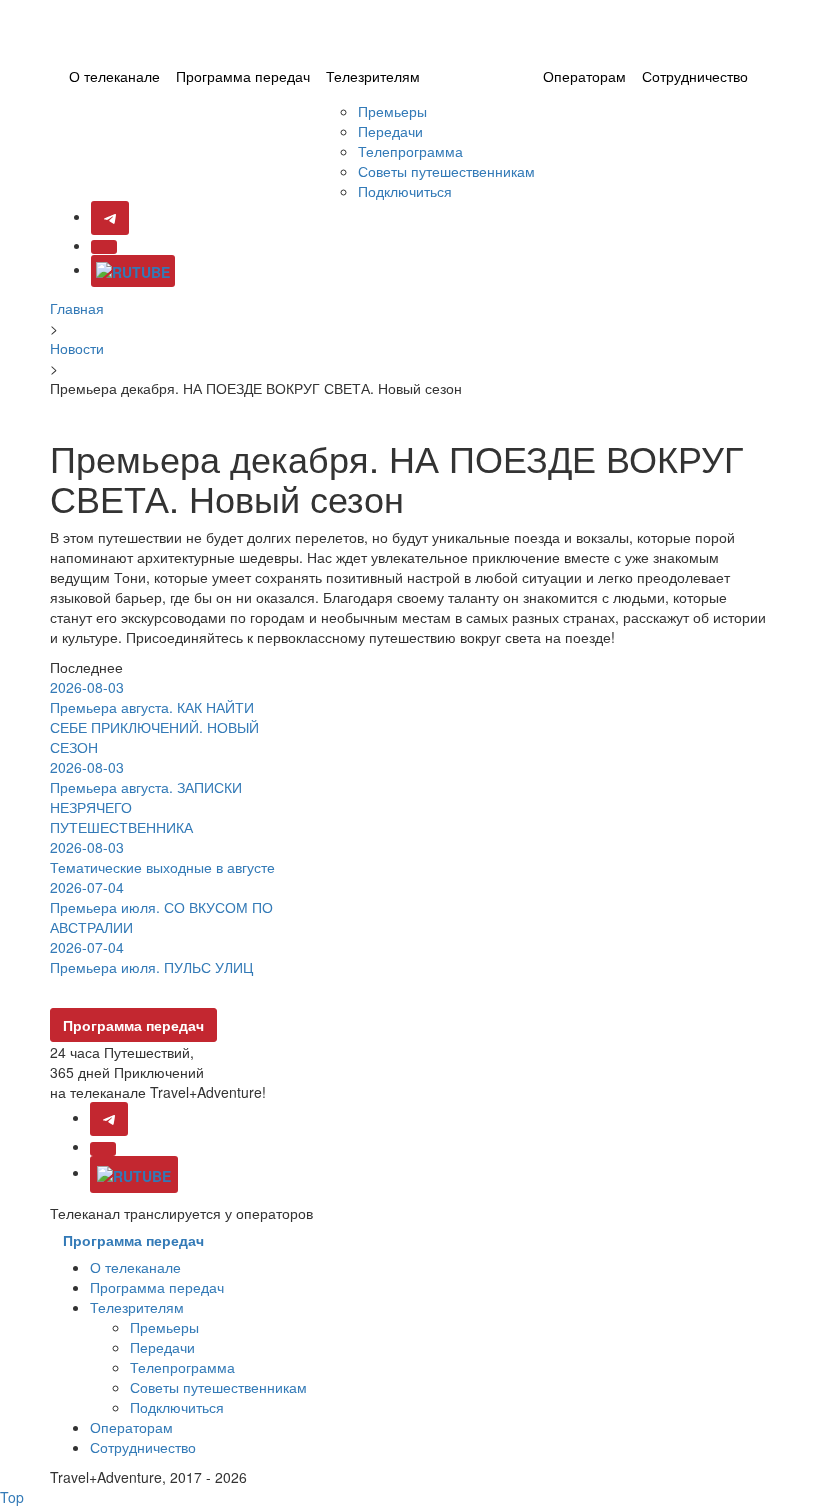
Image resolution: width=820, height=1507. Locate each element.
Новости (77, 348)
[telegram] (109, 1119)
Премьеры (392, 111)
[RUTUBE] (133, 271)
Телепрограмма (410, 151)
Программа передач (243, 76)
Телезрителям (373, 76)
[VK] (104, 247)
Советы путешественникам (446, 171)
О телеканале (114, 76)
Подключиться (405, 191)
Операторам (584, 76)
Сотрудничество (695, 76)
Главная (77, 308)
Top (12, 1497)
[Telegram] (110, 218)
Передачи (390, 131)
